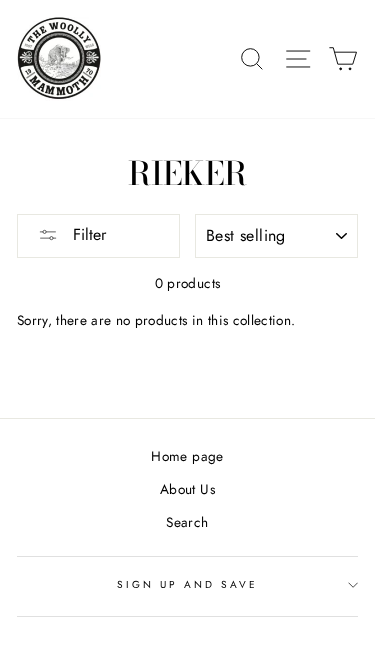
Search (187, 522)
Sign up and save (188, 584)
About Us (187, 489)
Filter (87, 234)
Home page (187, 456)
